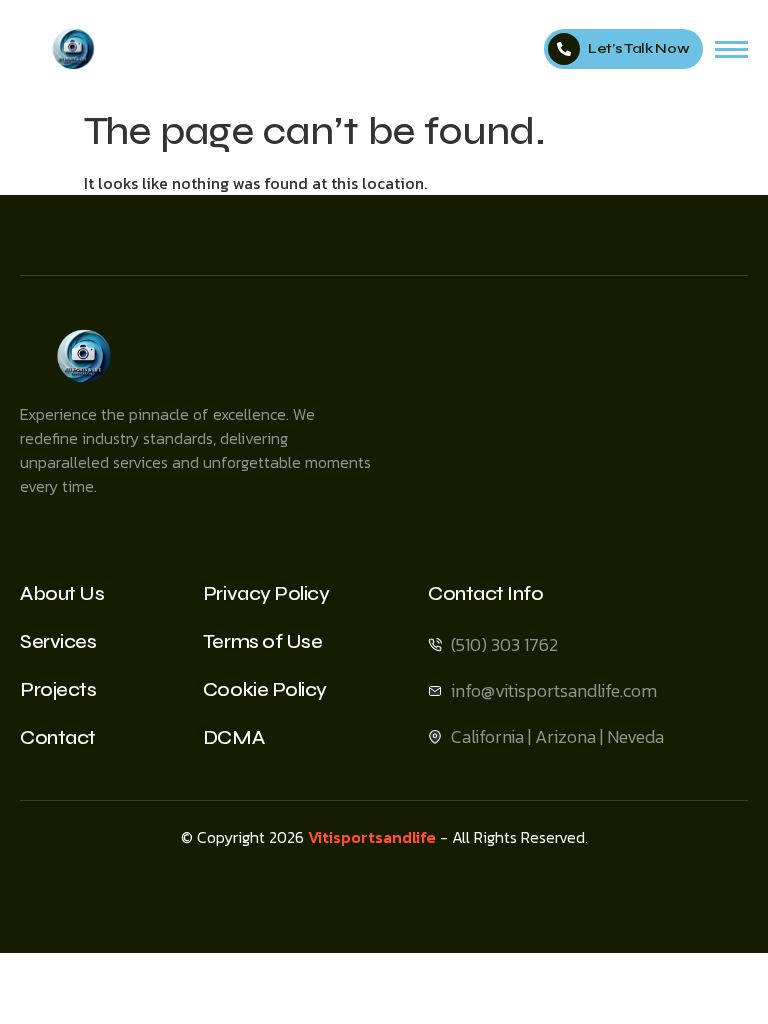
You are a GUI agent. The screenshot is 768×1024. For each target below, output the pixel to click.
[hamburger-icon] (731, 49)
